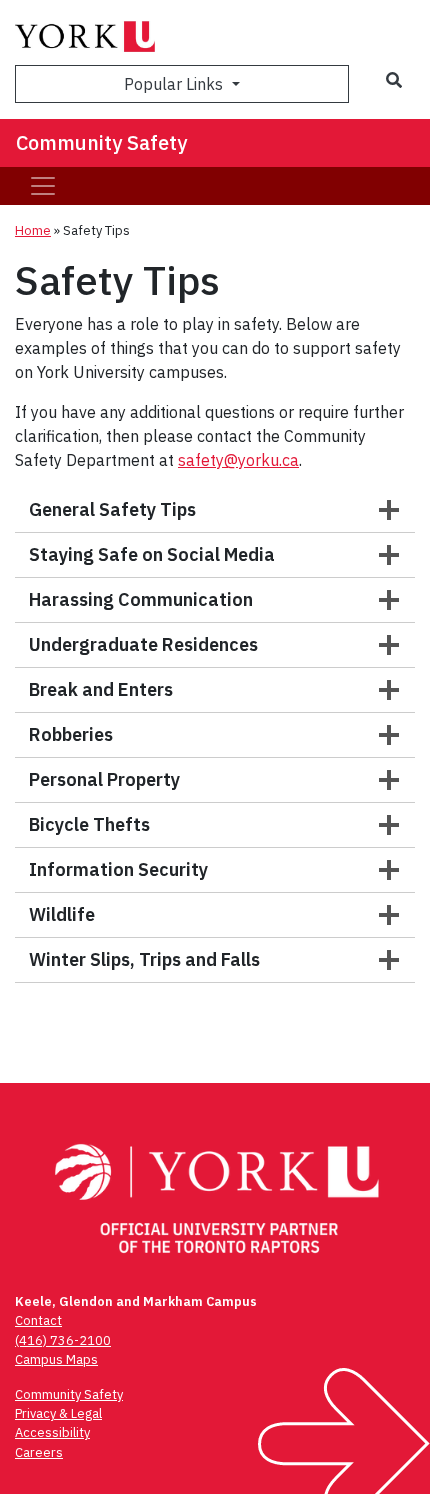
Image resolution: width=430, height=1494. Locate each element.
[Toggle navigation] (43, 186)
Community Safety (101, 142)
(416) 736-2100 (63, 1340)
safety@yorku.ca (238, 460)
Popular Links (175, 84)
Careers (39, 1452)
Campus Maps (56, 1359)
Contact (38, 1320)
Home (33, 230)
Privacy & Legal (58, 1413)
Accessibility (52, 1432)
